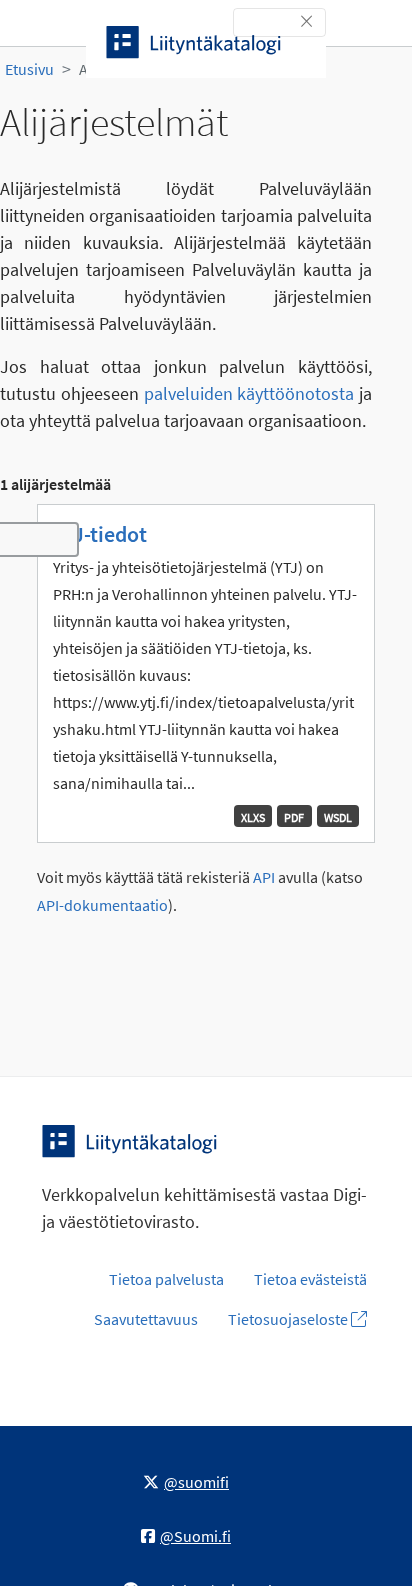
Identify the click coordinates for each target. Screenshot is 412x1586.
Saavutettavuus (146, 1319)
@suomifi (196, 1482)
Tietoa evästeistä (310, 1279)
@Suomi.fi (195, 1536)
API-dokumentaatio (102, 905)
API (264, 877)
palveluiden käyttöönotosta (249, 393)
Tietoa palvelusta (166, 1279)
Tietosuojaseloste (289, 1319)
